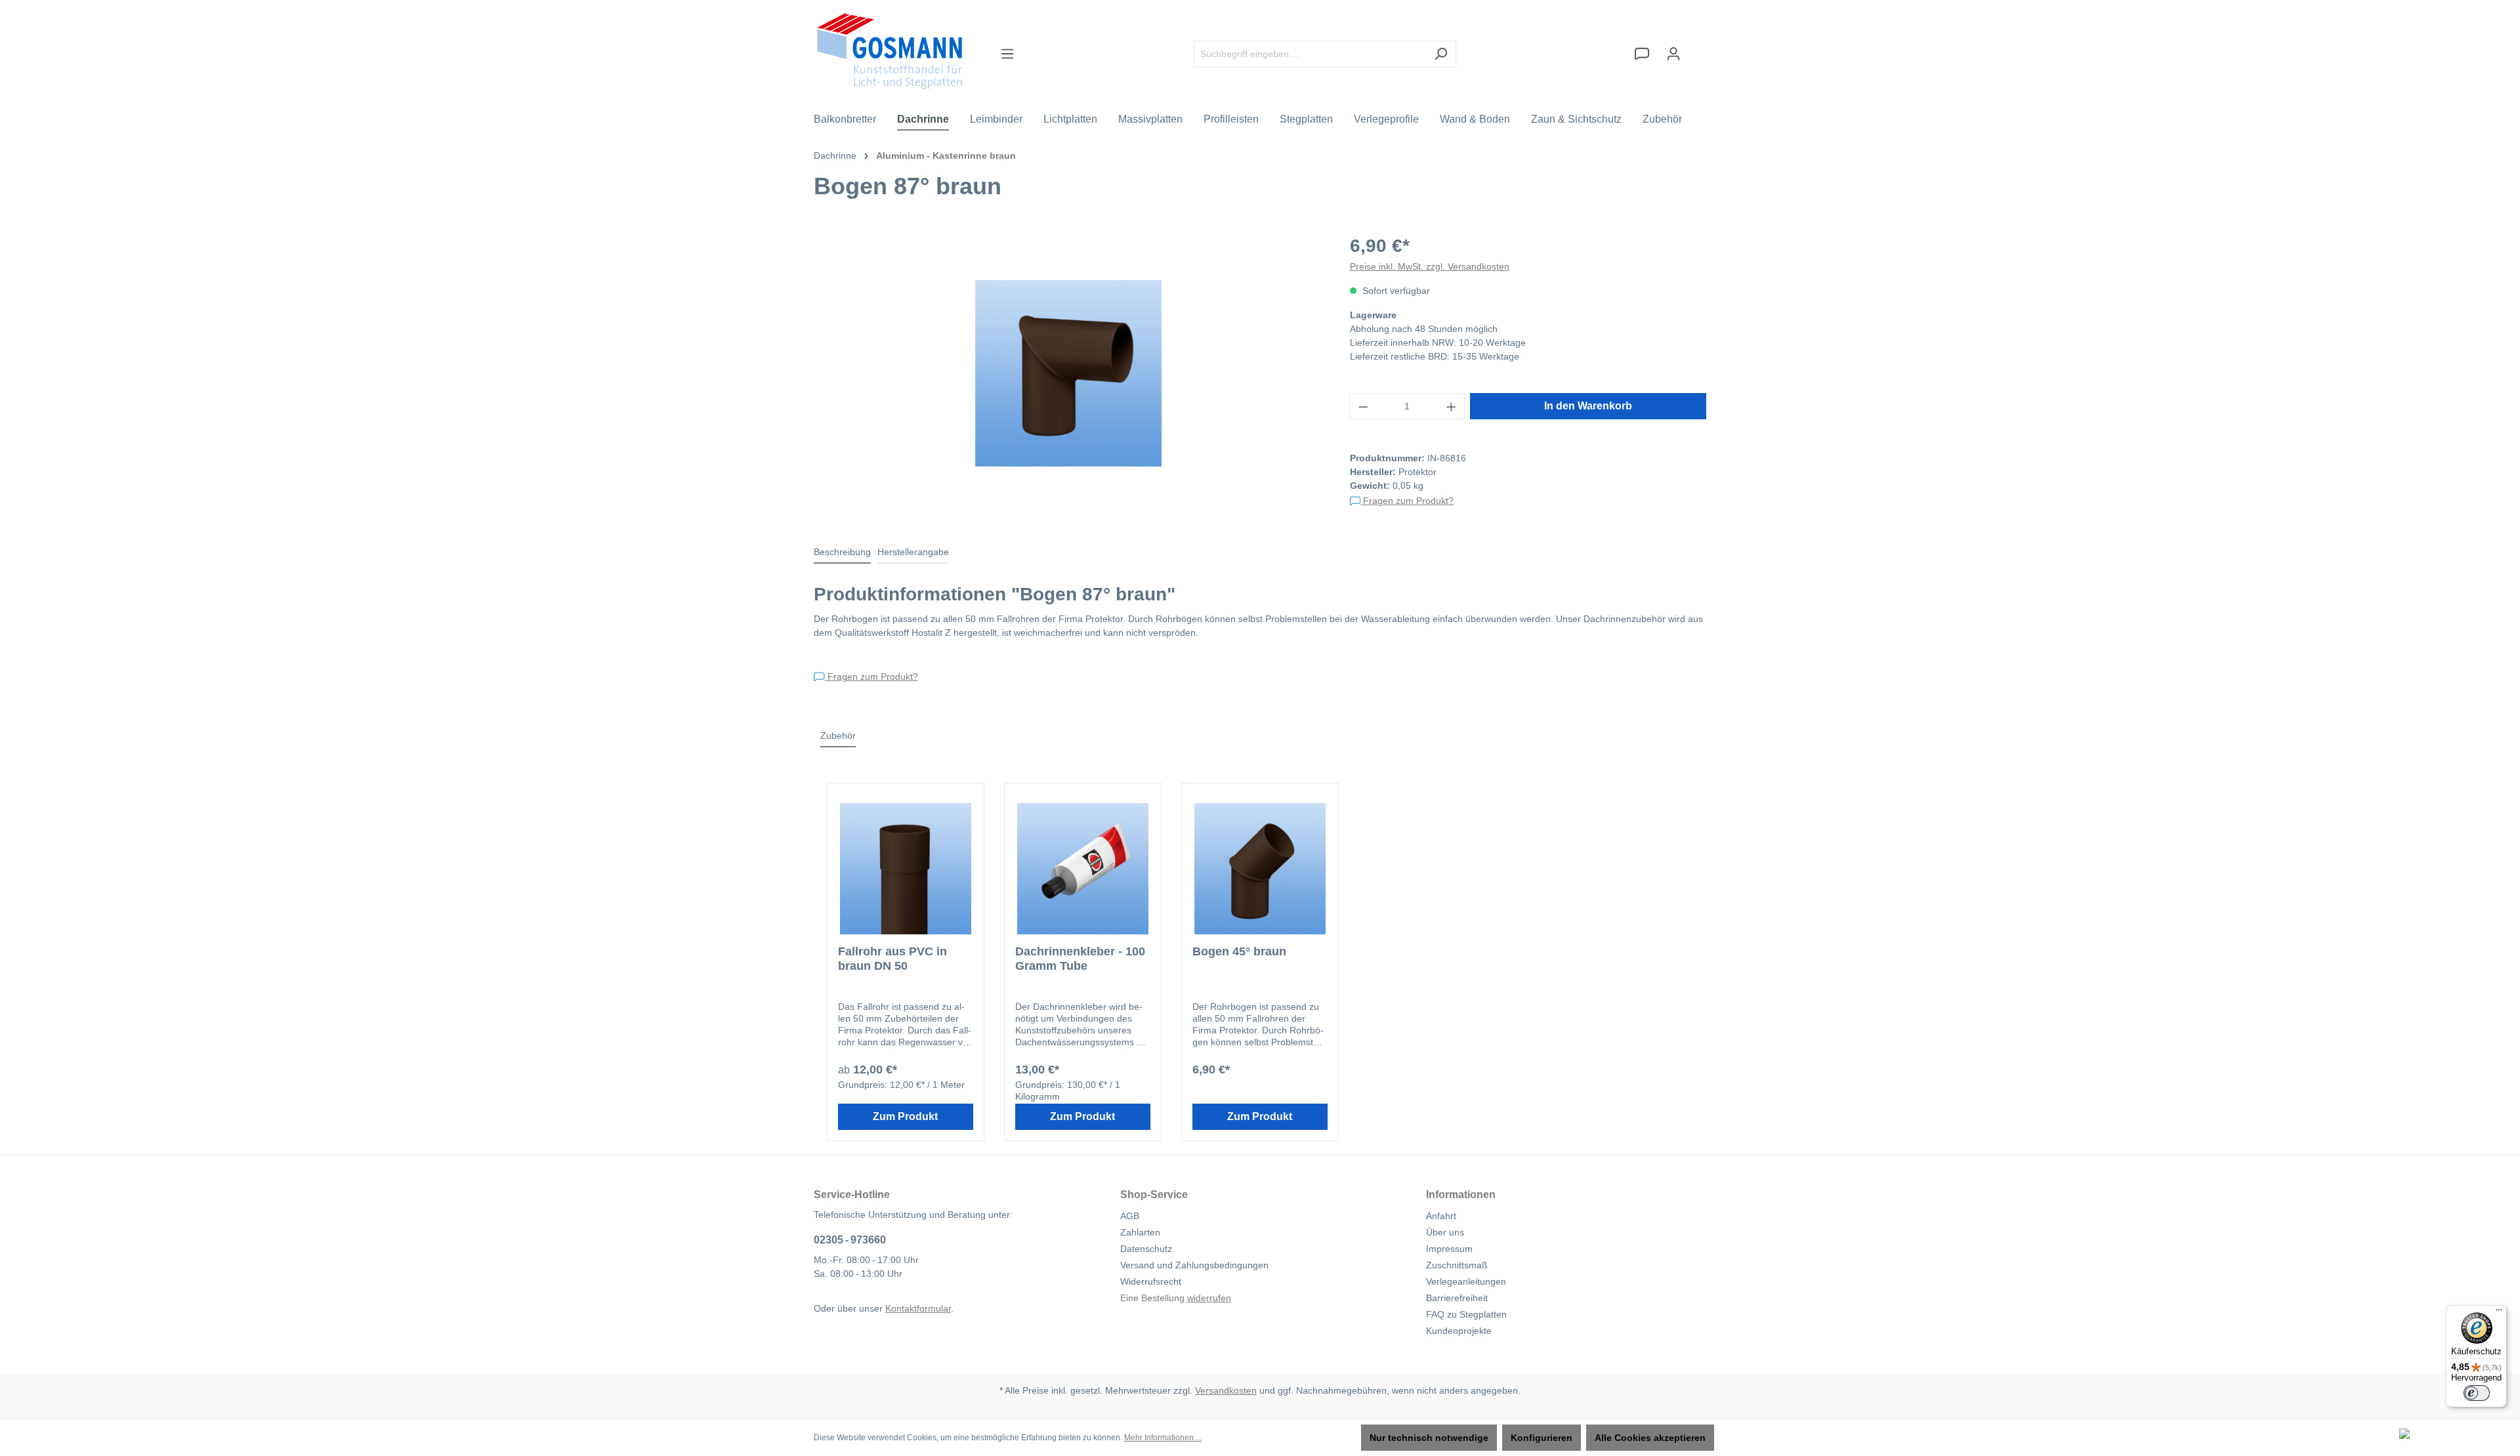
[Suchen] (1441, 54)
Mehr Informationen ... (1163, 1438)
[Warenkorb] (1698, 48)
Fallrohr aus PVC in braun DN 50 (892, 959)
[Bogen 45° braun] (1260, 869)
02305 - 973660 (850, 1240)
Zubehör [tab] (838, 736)
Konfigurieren (1542, 1438)
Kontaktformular (918, 1308)
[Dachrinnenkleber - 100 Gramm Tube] (1083, 869)
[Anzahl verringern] (1363, 406)
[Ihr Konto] (1673, 54)
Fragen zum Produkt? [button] (1407, 501)
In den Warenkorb (1588, 406)
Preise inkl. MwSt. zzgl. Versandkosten (1430, 266)
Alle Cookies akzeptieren (1650, 1438)
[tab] (842, 553)
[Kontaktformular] (1642, 54)
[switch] (2477, 1393)
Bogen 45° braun (1239, 951)
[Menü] (1007, 54)
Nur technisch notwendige (1429, 1438)
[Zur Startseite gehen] (890, 51)
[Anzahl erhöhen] (1452, 406)
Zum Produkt (905, 1116)
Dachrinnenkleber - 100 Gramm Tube (1080, 959)
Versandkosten (1226, 1390)
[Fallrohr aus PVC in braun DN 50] (906, 869)
